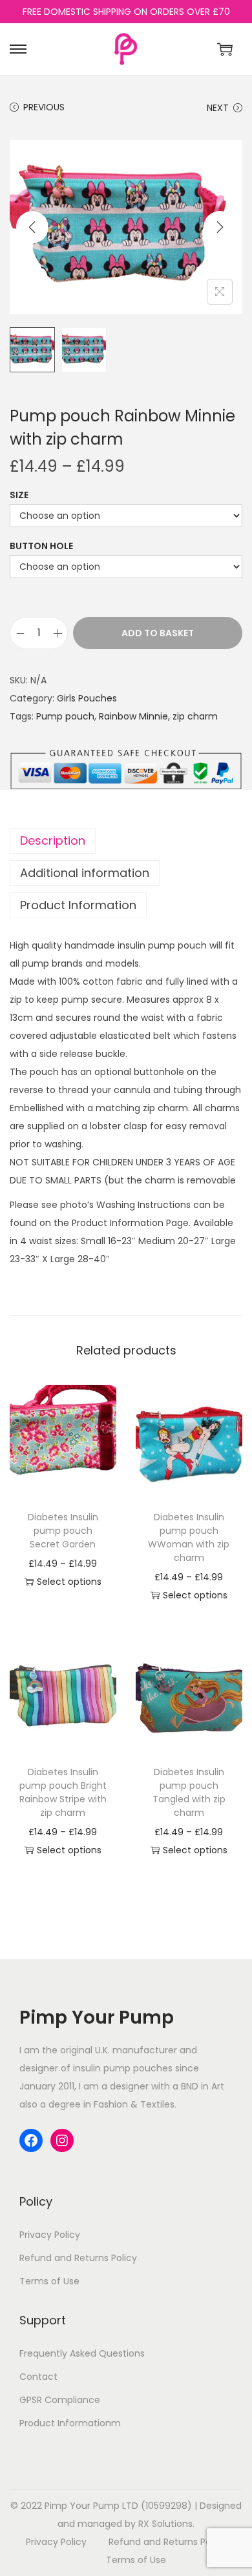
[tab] (126, 841)
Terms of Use (49, 2281)
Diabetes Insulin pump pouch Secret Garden (63, 1531)
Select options (69, 1582)
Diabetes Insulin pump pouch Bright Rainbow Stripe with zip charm (63, 1792)
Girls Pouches (87, 698)
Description (53, 840)
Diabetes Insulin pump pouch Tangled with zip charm (189, 1792)
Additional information (85, 873)
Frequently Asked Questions (82, 2353)
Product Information (78, 905)
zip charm (195, 716)
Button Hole (41, 546)
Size (19, 495)
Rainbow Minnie (133, 716)
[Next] (220, 227)
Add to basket (158, 633)
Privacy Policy (50, 2235)
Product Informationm (70, 2423)
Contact (38, 2377)
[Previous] (32, 227)
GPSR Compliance (60, 2400)
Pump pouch (65, 716)
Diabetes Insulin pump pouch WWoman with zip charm (189, 1537)
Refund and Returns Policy (78, 2258)
